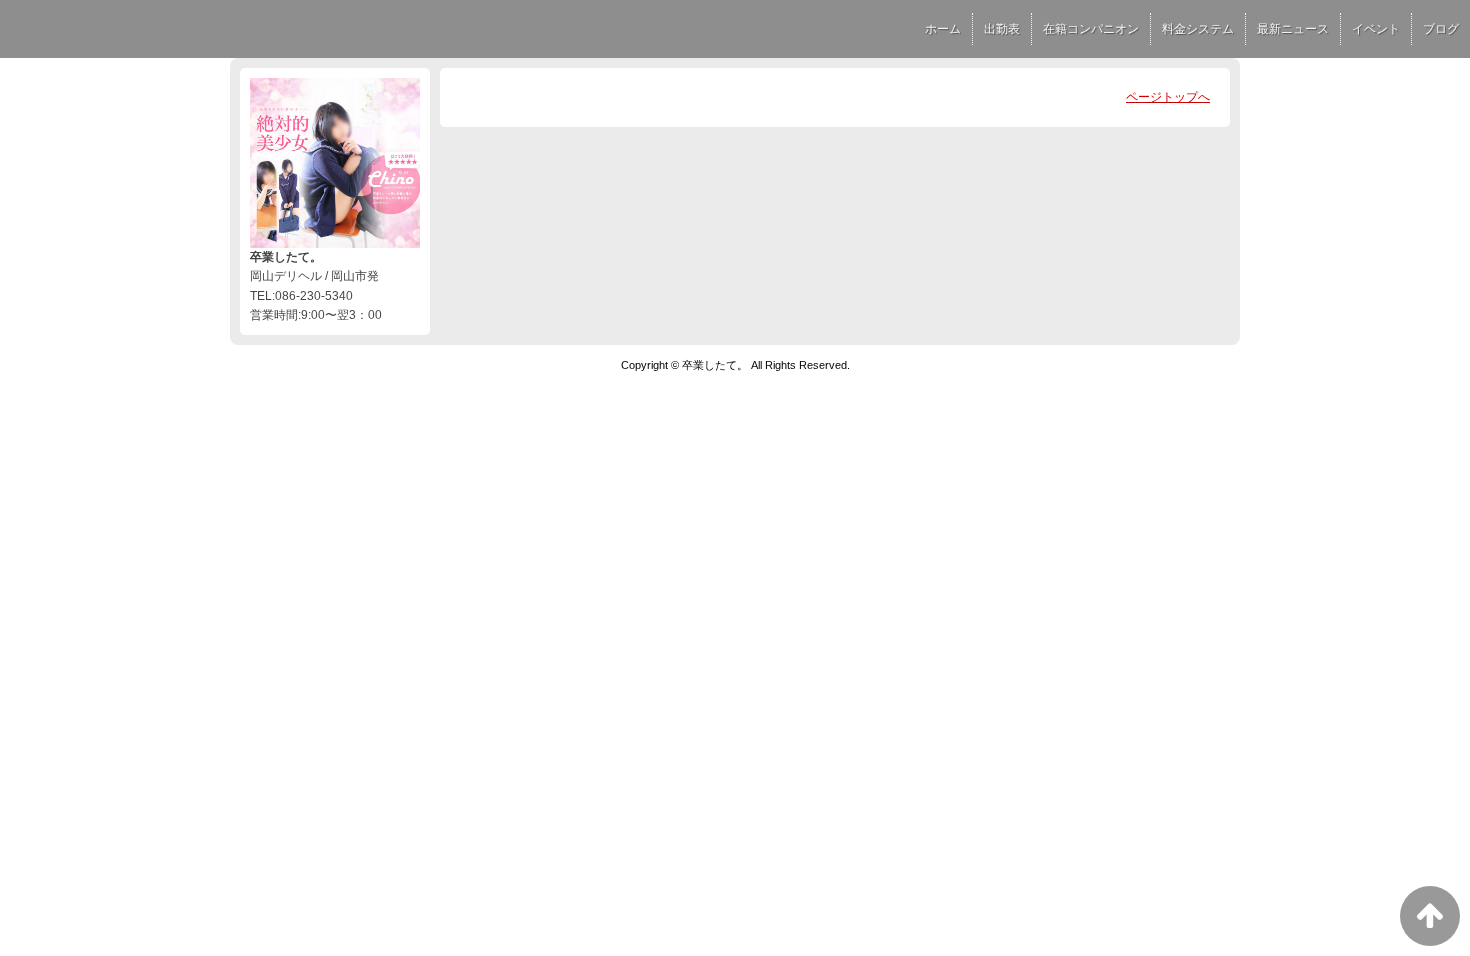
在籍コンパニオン (1091, 29)
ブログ (1441, 29)
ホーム (943, 29)
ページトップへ (1168, 97)
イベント (1376, 29)
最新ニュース (1293, 29)
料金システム (1198, 29)
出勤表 (1002, 29)
